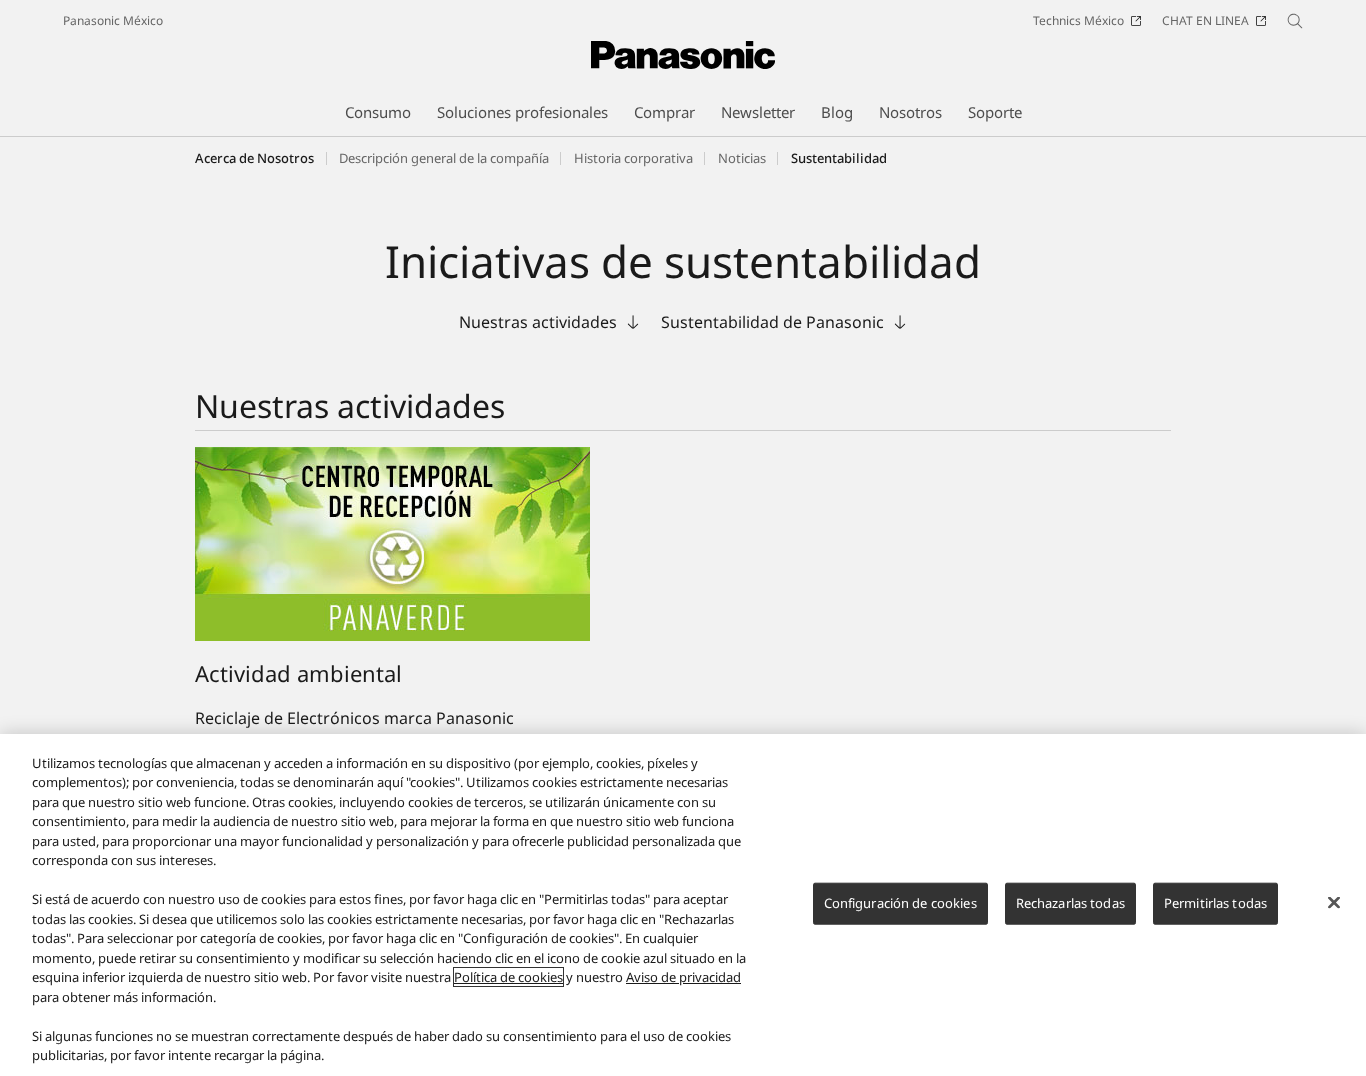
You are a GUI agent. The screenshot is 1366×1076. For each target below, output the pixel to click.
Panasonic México (113, 20)
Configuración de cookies (900, 903)
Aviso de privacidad (683, 977)
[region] (683, 905)
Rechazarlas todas (1070, 903)
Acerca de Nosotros (254, 158)
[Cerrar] (1334, 902)
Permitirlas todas (1215, 903)
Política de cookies (508, 977)
